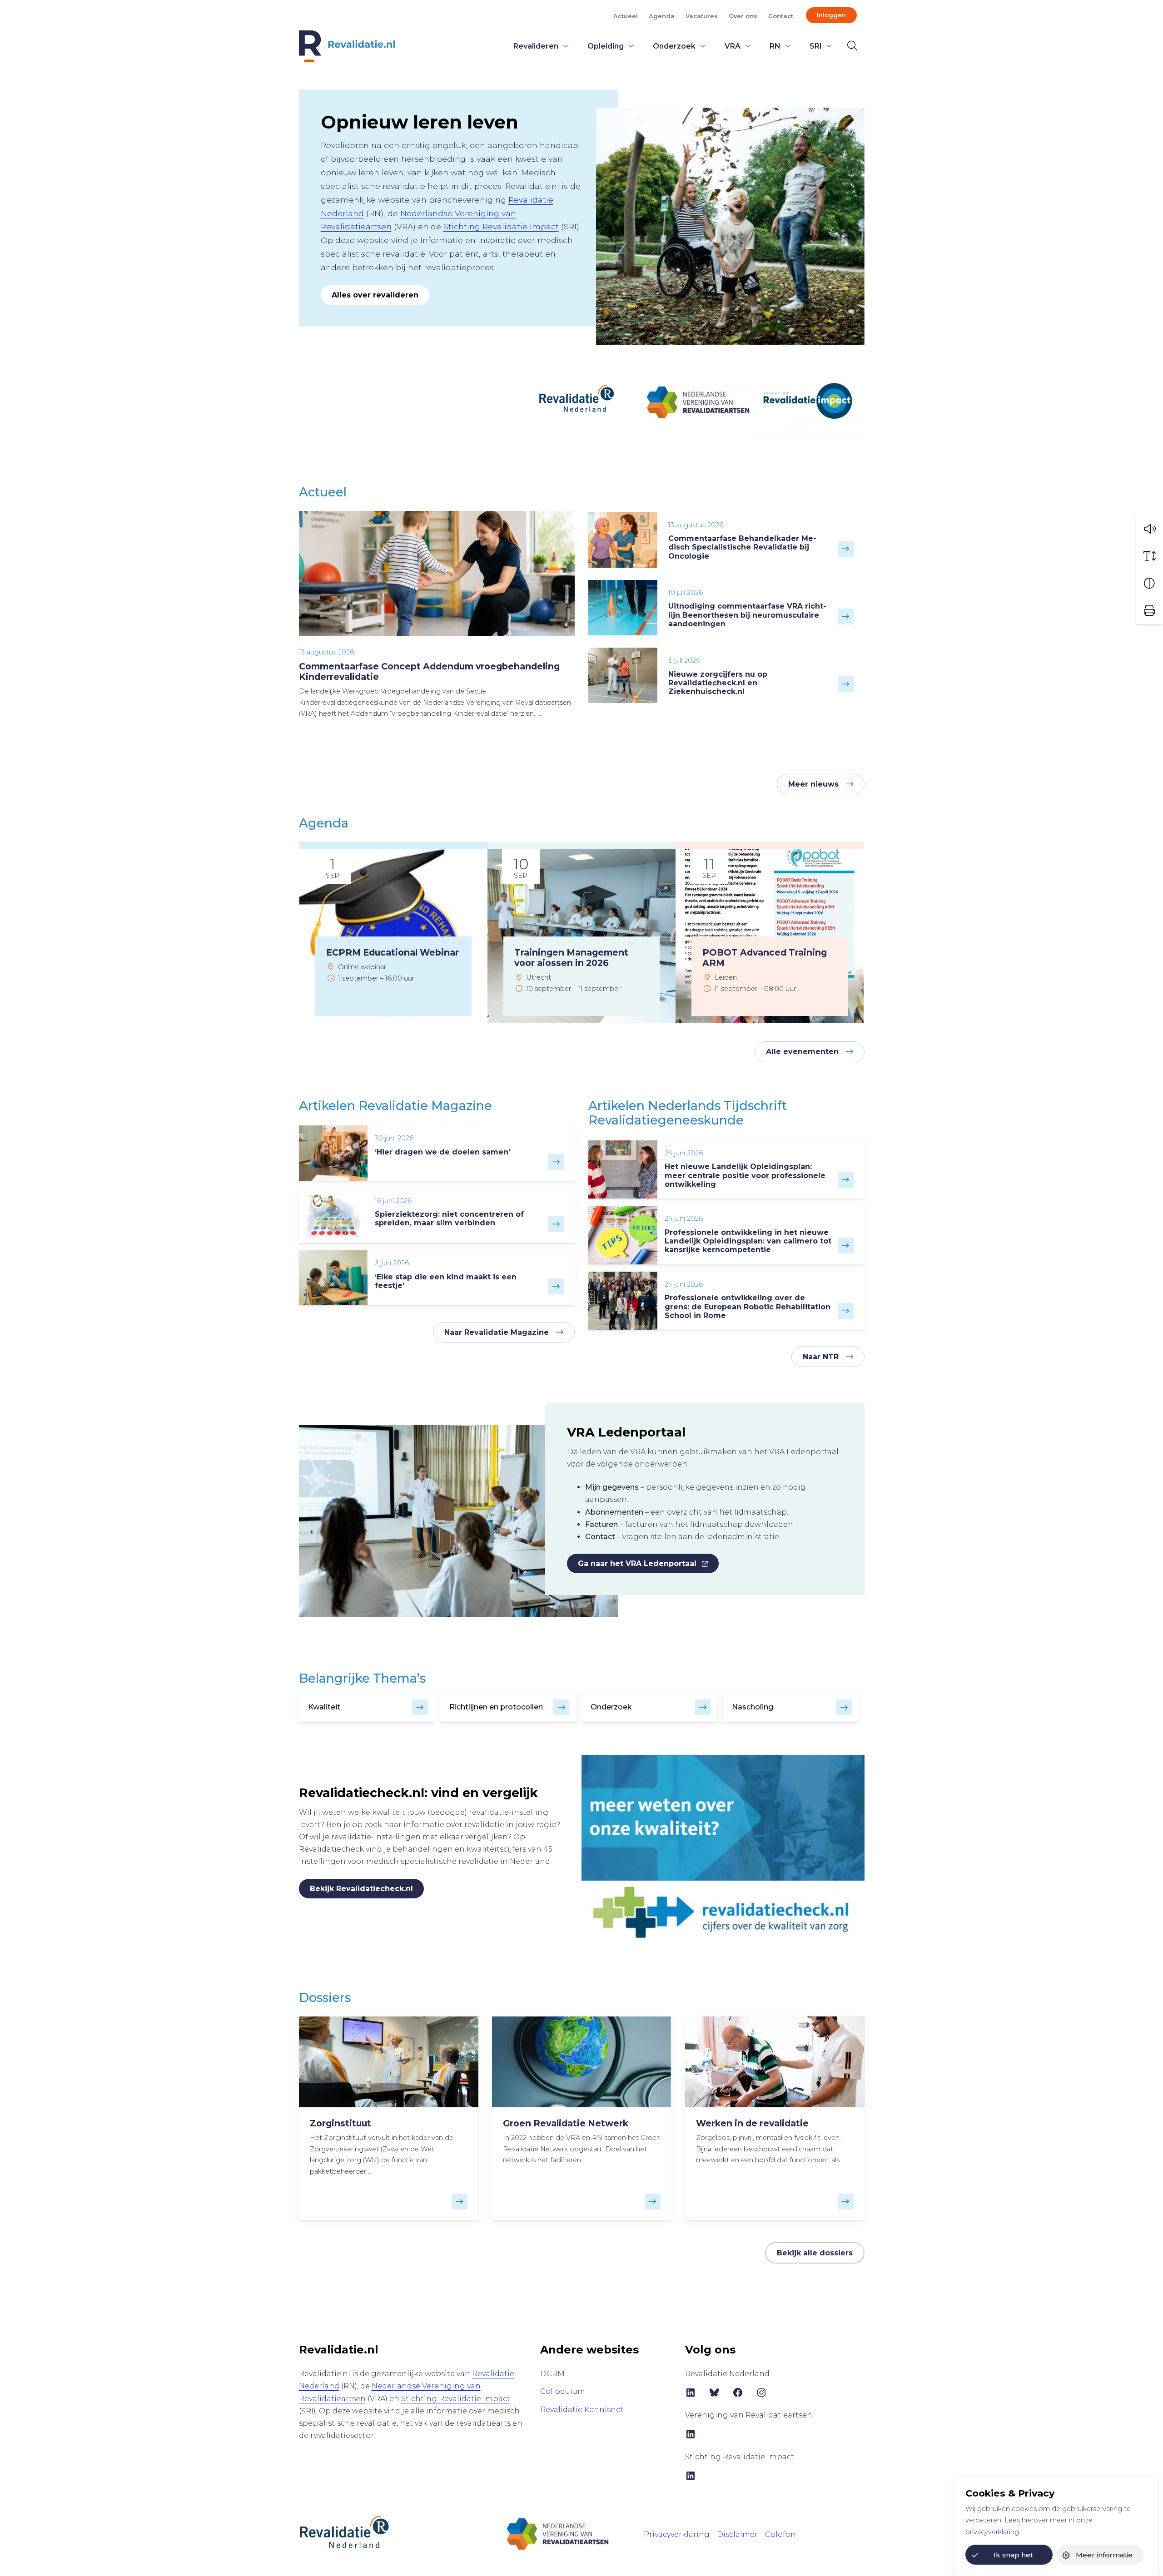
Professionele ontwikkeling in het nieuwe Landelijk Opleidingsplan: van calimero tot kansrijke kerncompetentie (748, 1241)
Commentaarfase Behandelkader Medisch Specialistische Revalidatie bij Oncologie (742, 547)
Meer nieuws (813, 784)
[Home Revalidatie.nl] (347, 46)
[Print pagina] (1149, 610)
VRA (733, 46)
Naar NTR (821, 1357)
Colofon (780, 2534)
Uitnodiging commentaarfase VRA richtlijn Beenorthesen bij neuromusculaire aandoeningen (747, 615)
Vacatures (702, 16)
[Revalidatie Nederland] (344, 2531)
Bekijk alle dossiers (815, 2253)
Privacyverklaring (677, 2534)
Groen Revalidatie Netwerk (566, 2123)
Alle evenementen (802, 1052)
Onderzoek (674, 46)
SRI (816, 46)
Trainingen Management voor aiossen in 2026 (571, 958)
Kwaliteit (324, 1707)
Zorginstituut (340, 2123)
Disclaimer (737, 2534)
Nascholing (753, 1707)
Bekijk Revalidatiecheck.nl (361, 1889)
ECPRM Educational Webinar (393, 952)
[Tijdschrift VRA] (558, 2534)
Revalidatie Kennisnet (582, 2410)
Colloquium (563, 2391)
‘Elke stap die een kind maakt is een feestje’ (446, 1281)
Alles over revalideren (375, 295)
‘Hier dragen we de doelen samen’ (442, 1152)
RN (775, 46)
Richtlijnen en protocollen (496, 1707)
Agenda (662, 16)
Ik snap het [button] (1013, 2555)
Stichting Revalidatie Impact (501, 226)
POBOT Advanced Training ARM (765, 958)
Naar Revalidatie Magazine (497, 1332)
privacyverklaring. (993, 2532)
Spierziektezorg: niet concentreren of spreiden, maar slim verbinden (449, 1219)
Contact (781, 16)
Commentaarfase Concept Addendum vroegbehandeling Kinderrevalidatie (429, 671)
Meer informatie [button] (1104, 2555)
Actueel (626, 16)
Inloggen (831, 15)
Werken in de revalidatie (752, 2123)
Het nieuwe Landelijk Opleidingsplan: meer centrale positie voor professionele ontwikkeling (745, 1175)
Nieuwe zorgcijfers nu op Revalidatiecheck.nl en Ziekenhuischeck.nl (718, 683)
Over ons (743, 16)
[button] (1149, 529)
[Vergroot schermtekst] (1149, 556)
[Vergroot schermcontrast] (1149, 583)
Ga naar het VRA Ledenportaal (637, 1563)
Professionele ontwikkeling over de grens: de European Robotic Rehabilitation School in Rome (748, 1306)
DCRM (552, 2374)
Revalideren (536, 46)
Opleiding (606, 46)
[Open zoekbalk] (850, 46)
